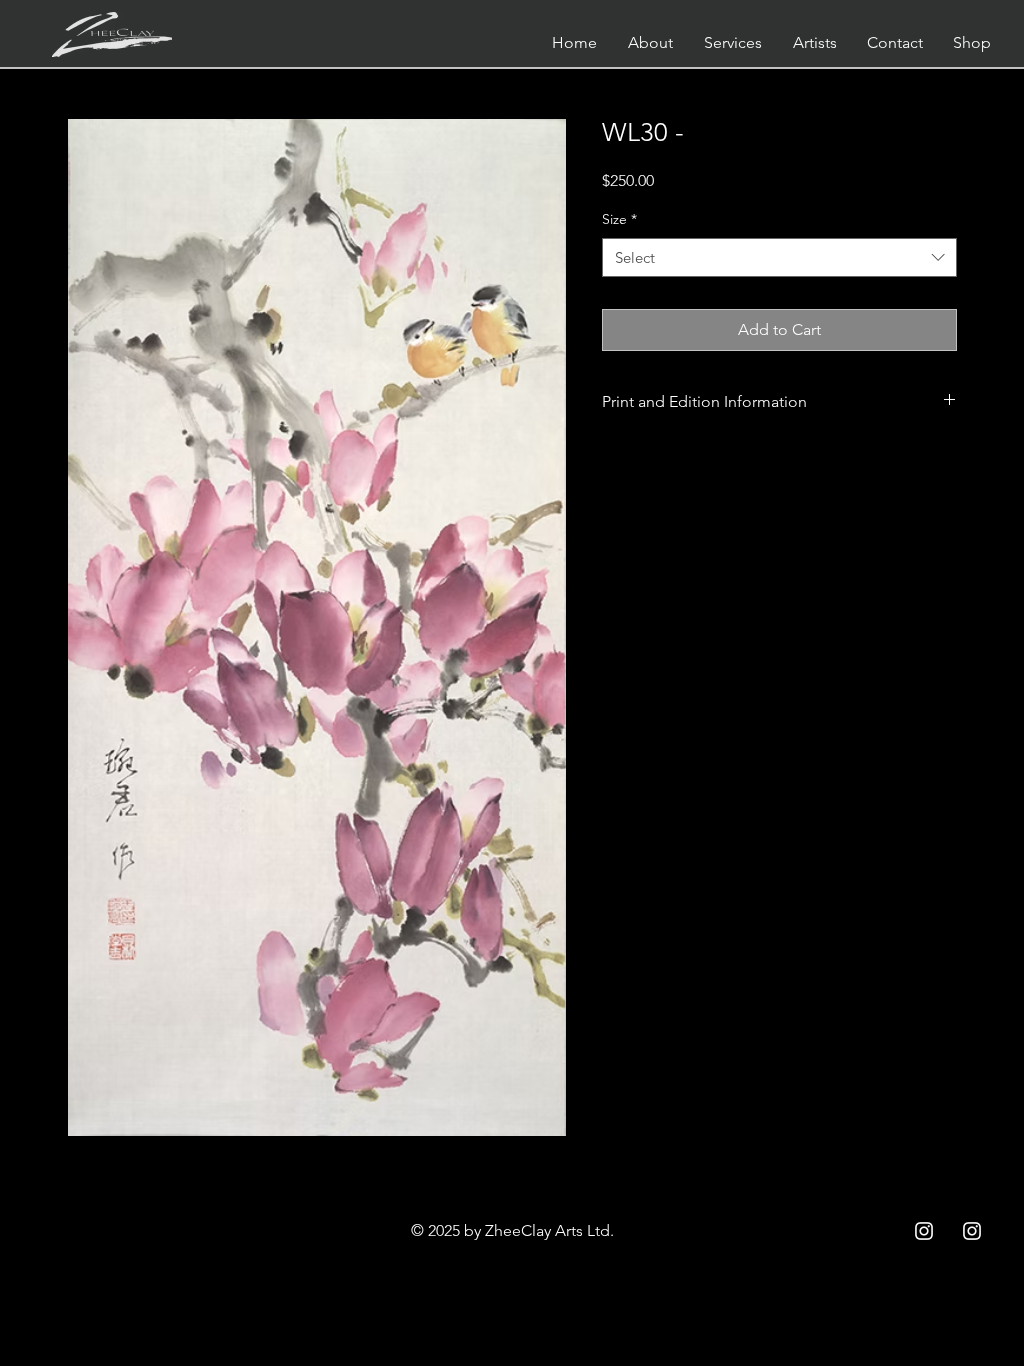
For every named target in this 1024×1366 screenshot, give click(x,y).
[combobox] (779, 257)
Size (619, 219)
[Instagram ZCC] (924, 1231)
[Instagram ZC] (972, 1231)
